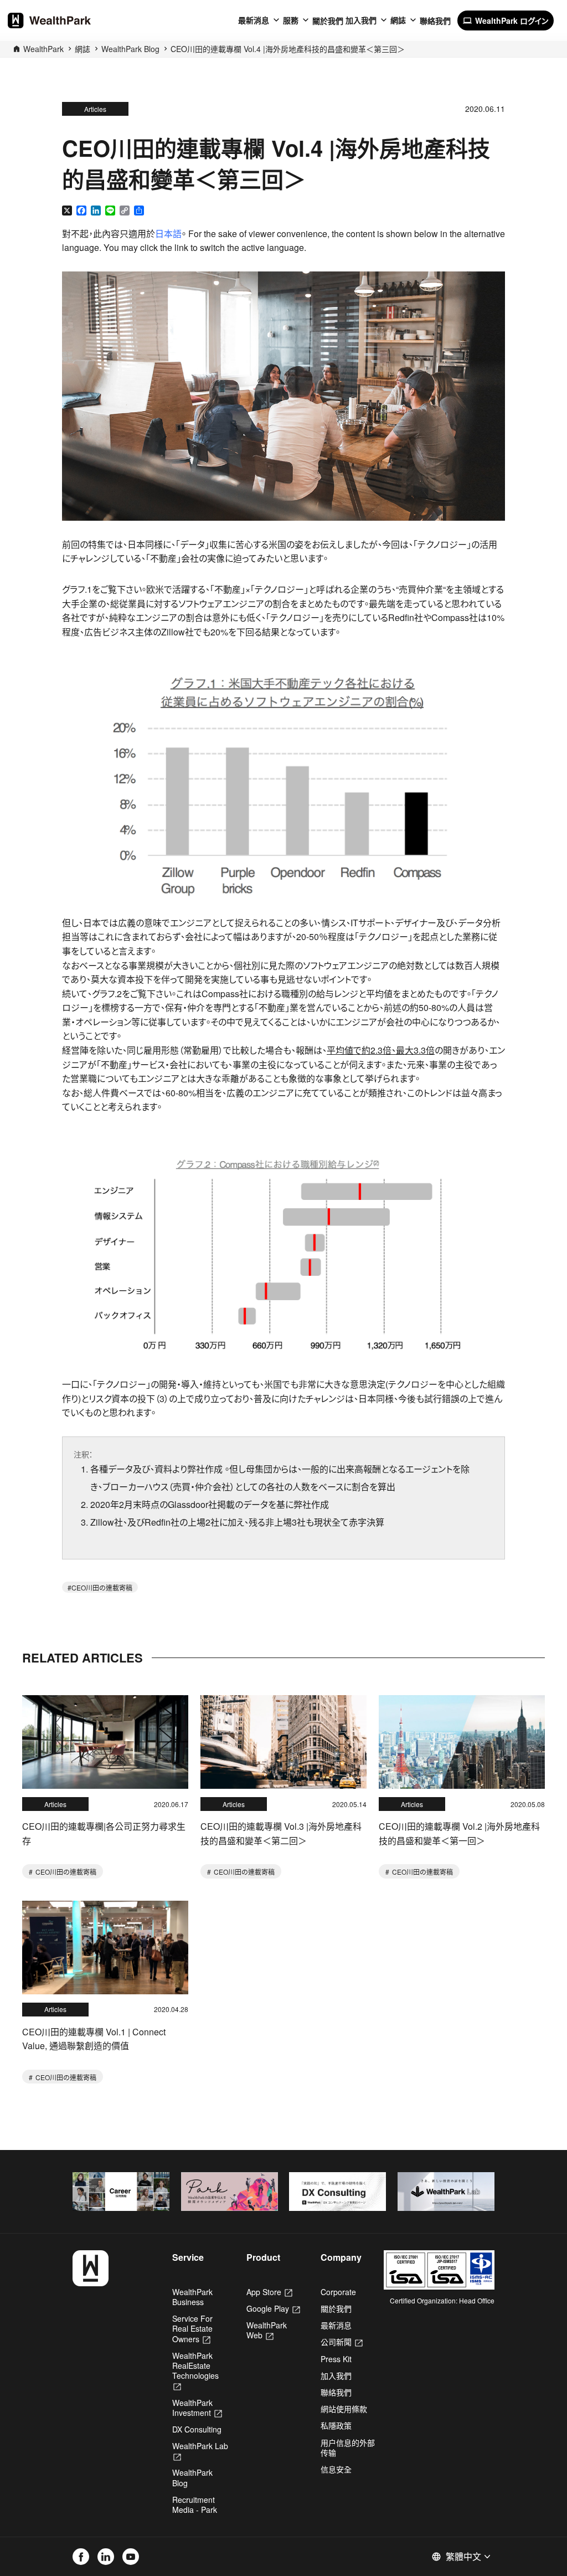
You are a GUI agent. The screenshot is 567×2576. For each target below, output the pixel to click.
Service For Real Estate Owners (192, 2328)
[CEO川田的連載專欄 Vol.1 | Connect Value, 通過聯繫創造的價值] (105, 1948)
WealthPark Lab (200, 2451)
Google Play (273, 2308)
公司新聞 (342, 2342)
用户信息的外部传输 (348, 2447)
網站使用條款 (344, 2409)
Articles (95, 109)
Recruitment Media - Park (195, 2505)
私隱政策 (336, 2425)
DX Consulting (197, 2429)
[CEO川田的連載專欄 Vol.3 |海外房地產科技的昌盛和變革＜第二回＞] (283, 1742)
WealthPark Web (267, 2330)
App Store (269, 2292)
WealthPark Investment (197, 2408)
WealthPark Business (192, 2297)
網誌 (398, 20)
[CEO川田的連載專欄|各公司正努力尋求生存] (105, 1742)
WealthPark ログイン (506, 20)
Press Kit (336, 2359)
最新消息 (254, 20)
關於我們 (328, 20)
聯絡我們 (435, 20)
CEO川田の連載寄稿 (102, 1587)
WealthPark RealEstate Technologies (195, 2371)
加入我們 (361, 20)
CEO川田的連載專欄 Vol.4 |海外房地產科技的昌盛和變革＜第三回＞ (288, 49)
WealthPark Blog (130, 49)
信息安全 (336, 2469)
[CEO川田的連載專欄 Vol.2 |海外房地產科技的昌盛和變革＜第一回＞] (462, 1742)
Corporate (338, 2292)
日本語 (168, 234)
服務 (291, 20)
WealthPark (43, 49)
